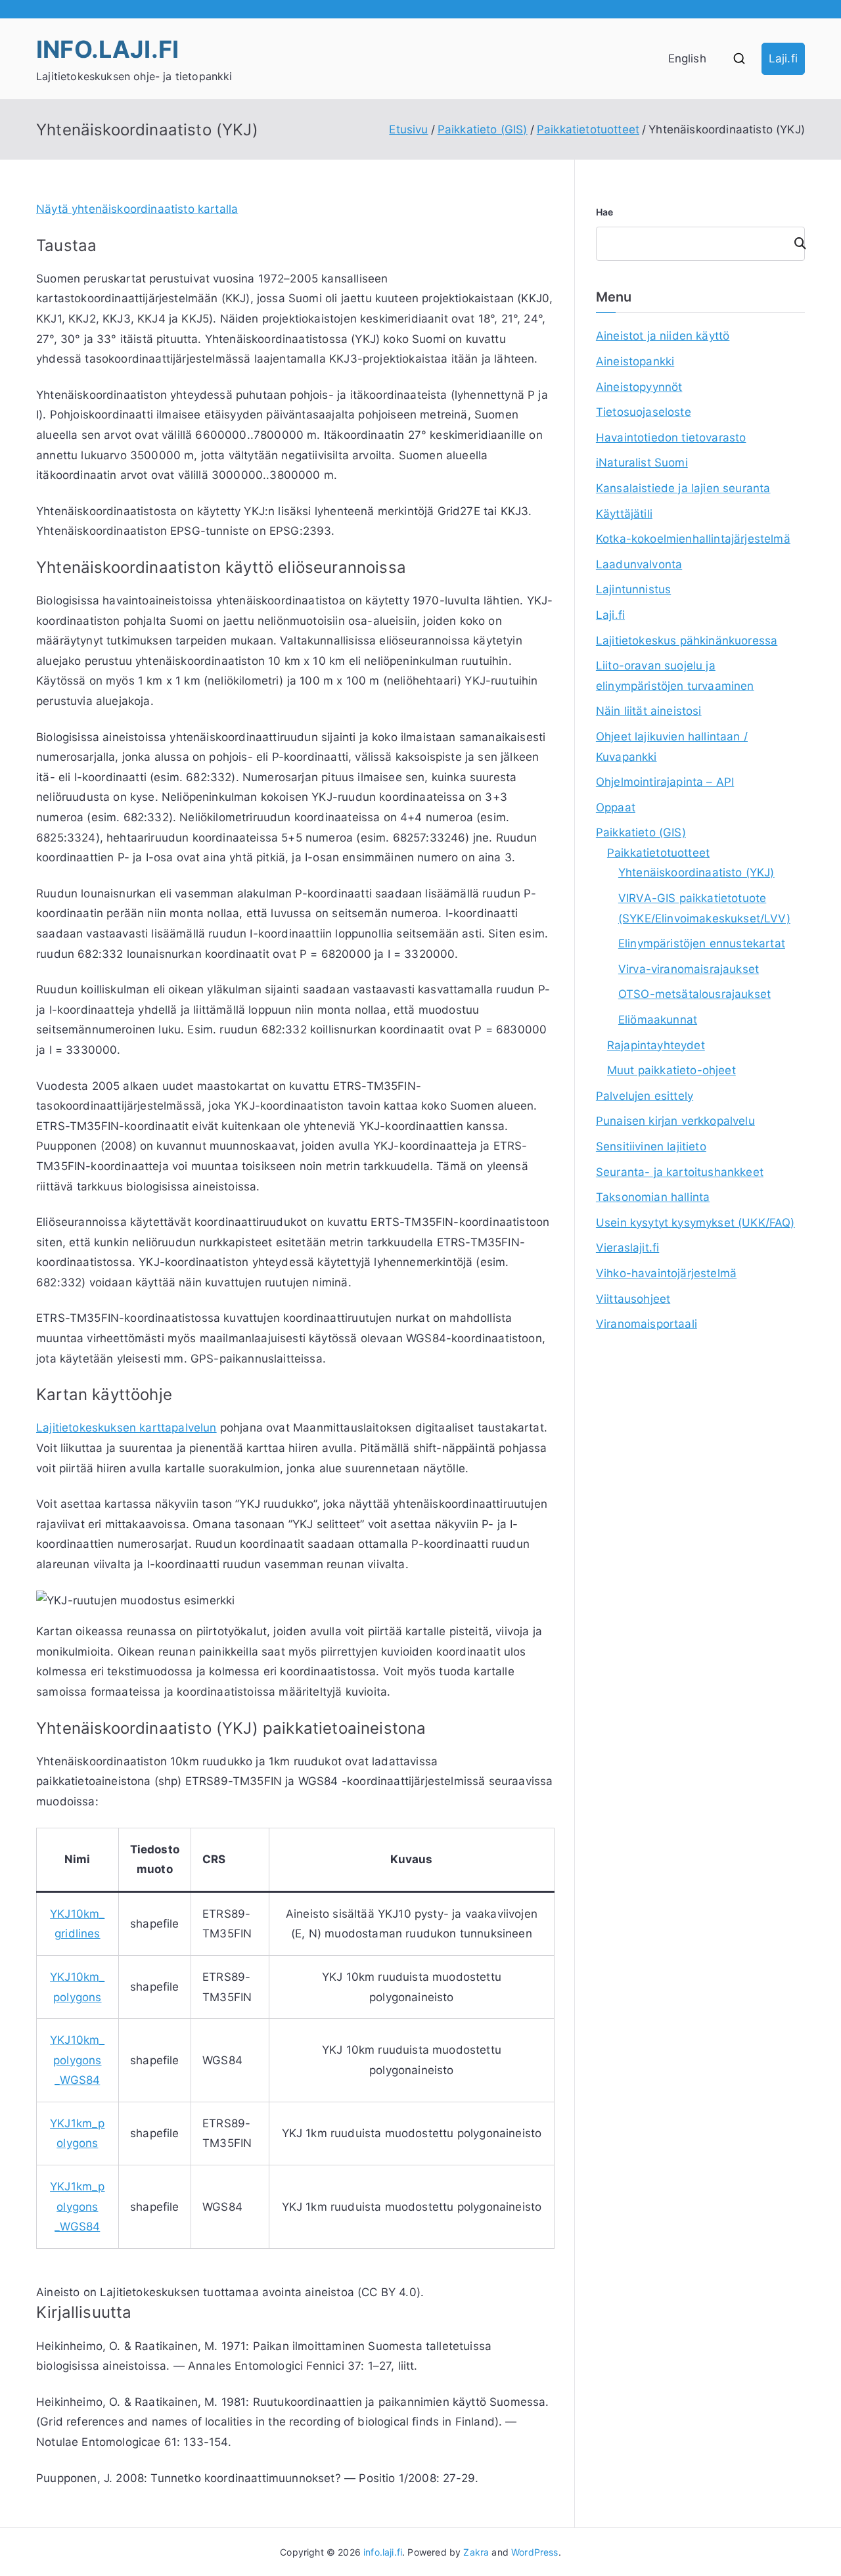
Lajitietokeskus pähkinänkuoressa (687, 641)
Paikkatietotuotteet (658, 853)
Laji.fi (783, 58)
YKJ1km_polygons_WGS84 (77, 2206)
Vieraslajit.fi (627, 1248)
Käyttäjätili (624, 514)
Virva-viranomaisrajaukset (689, 969)
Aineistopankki (635, 361)
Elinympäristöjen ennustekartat (702, 943)
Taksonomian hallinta (653, 1197)
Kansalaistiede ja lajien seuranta (683, 488)
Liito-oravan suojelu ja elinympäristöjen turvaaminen (675, 676)
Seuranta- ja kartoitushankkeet (680, 1172)
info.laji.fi (107, 49)
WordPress (535, 2552)
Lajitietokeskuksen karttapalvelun (126, 1428)
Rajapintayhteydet (656, 1045)
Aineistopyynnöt (639, 387)
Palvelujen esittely (645, 1096)
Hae (605, 212)
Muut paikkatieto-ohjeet (671, 1070)
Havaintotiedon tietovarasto (671, 438)
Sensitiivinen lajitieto (651, 1146)
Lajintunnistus (633, 589)
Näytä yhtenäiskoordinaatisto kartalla (137, 209)
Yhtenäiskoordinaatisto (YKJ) (696, 872)
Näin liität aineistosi (649, 711)
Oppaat (616, 807)
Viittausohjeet (633, 1299)
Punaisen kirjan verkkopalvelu (675, 1121)
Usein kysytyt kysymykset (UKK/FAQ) (695, 1223)
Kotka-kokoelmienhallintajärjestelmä (693, 539)
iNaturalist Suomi (642, 463)
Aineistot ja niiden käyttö (663, 336)
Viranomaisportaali (647, 1324)
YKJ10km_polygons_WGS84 (77, 2060)
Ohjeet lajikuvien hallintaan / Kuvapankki (672, 747)
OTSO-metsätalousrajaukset (694, 994)
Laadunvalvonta (639, 564)
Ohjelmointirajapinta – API (665, 782)
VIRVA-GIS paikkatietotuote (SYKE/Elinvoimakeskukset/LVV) (704, 908)
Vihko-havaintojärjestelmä (666, 1273)
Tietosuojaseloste (644, 412)
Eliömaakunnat (658, 1020)
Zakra (476, 2552)
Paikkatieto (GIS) (641, 832)
